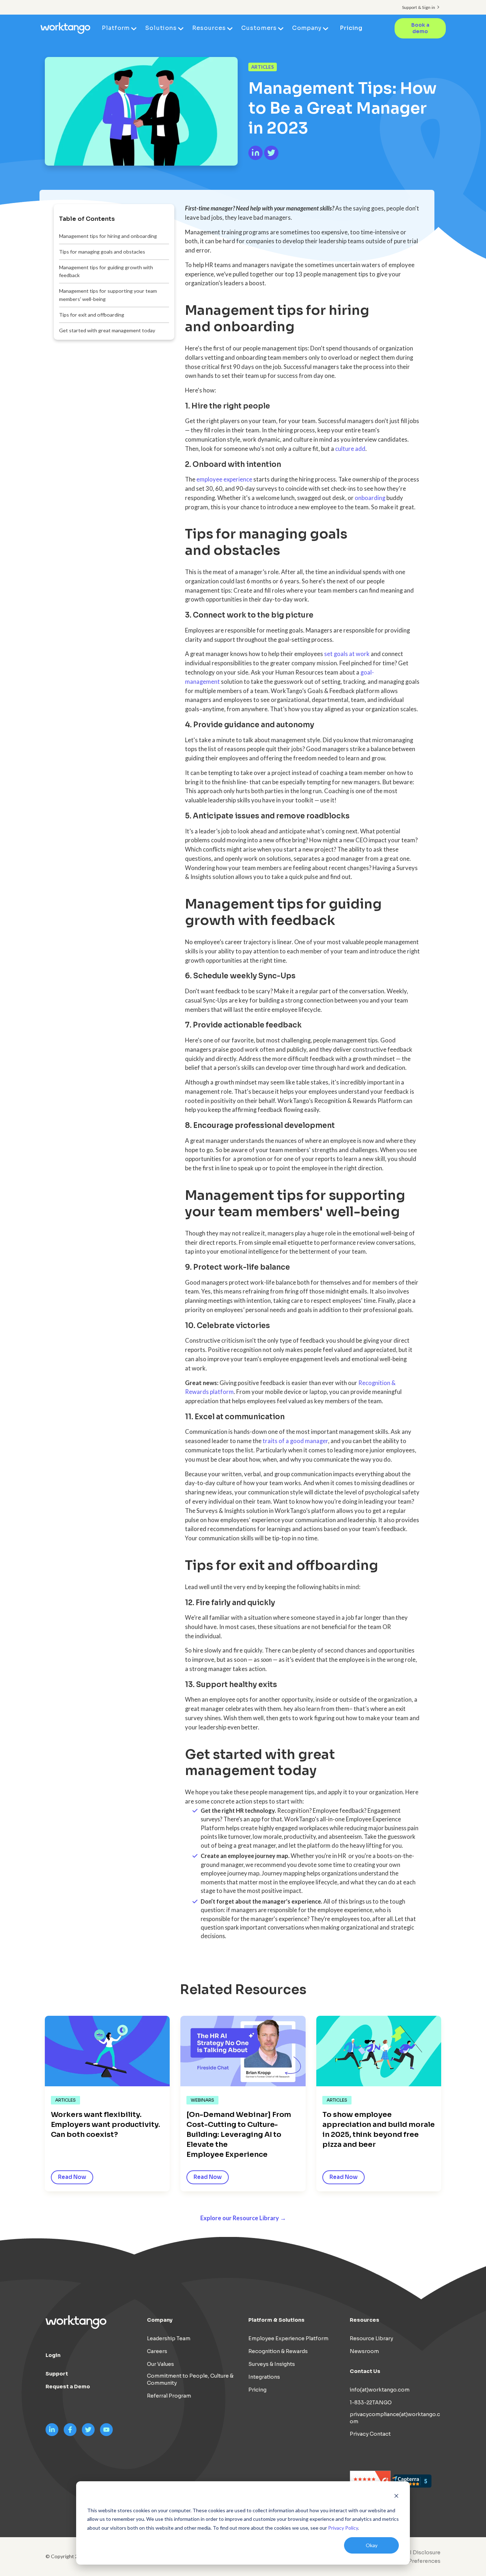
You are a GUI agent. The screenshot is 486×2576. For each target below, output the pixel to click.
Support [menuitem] (57, 2374)
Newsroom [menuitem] (364, 2351)
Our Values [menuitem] (160, 2364)
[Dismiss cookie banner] (396, 2497)
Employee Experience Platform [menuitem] (288, 2338)
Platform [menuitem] (116, 28)
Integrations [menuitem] (264, 2377)
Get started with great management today (107, 330)
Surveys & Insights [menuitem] (272, 2364)
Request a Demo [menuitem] (68, 2387)
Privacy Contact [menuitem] (370, 2434)
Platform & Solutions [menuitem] (276, 2320)
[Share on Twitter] (271, 158)
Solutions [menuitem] (161, 28)
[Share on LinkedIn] (256, 158)
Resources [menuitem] (209, 28)
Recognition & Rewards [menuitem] (278, 2351)
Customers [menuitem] (259, 28)
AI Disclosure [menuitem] (423, 2552)
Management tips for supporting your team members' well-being (108, 295)
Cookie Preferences (414, 2561)
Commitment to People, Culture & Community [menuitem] (190, 2379)
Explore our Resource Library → (243, 2218)
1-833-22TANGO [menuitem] (371, 2403)
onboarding (370, 498)
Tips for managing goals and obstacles (102, 252)
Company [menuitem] (307, 28)
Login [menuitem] (53, 2355)
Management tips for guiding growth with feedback (106, 271)
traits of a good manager (295, 1441)
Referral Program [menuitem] (169, 2396)
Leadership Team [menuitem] (169, 2338)
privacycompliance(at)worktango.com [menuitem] (395, 2418)
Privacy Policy (343, 2528)
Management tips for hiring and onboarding (108, 236)
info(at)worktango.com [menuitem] (380, 2390)
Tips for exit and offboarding (92, 315)
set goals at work (347, 654)
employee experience (224, 479)
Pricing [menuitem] (351, 28)
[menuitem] (413, 2561)
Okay (372, 2545)
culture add (350, 449)
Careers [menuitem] (157, 2351)
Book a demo (420, 28)
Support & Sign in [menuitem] (419, 7)
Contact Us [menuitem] (365, 2371)
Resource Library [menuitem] (371, 2338)
